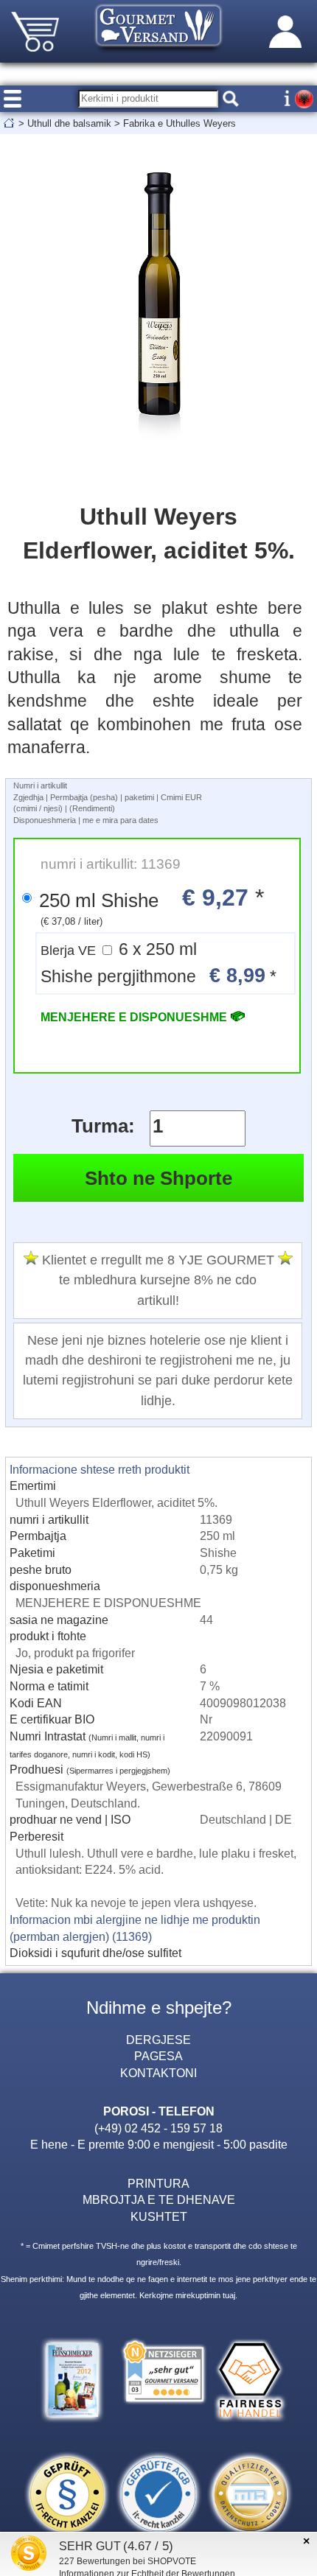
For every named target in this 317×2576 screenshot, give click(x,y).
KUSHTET (159, 2216)
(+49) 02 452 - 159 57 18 (158, 2128)
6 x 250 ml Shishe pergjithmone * (158, 963)
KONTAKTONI (158, 2073)
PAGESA (158, 2056)
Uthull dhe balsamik (69, 123)
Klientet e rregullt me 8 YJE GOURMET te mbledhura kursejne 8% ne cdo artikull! (158, 1280)
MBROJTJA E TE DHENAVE (159, 2199)
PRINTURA (158, 2183)
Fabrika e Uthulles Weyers (180, 123)
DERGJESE (158, 2040)
